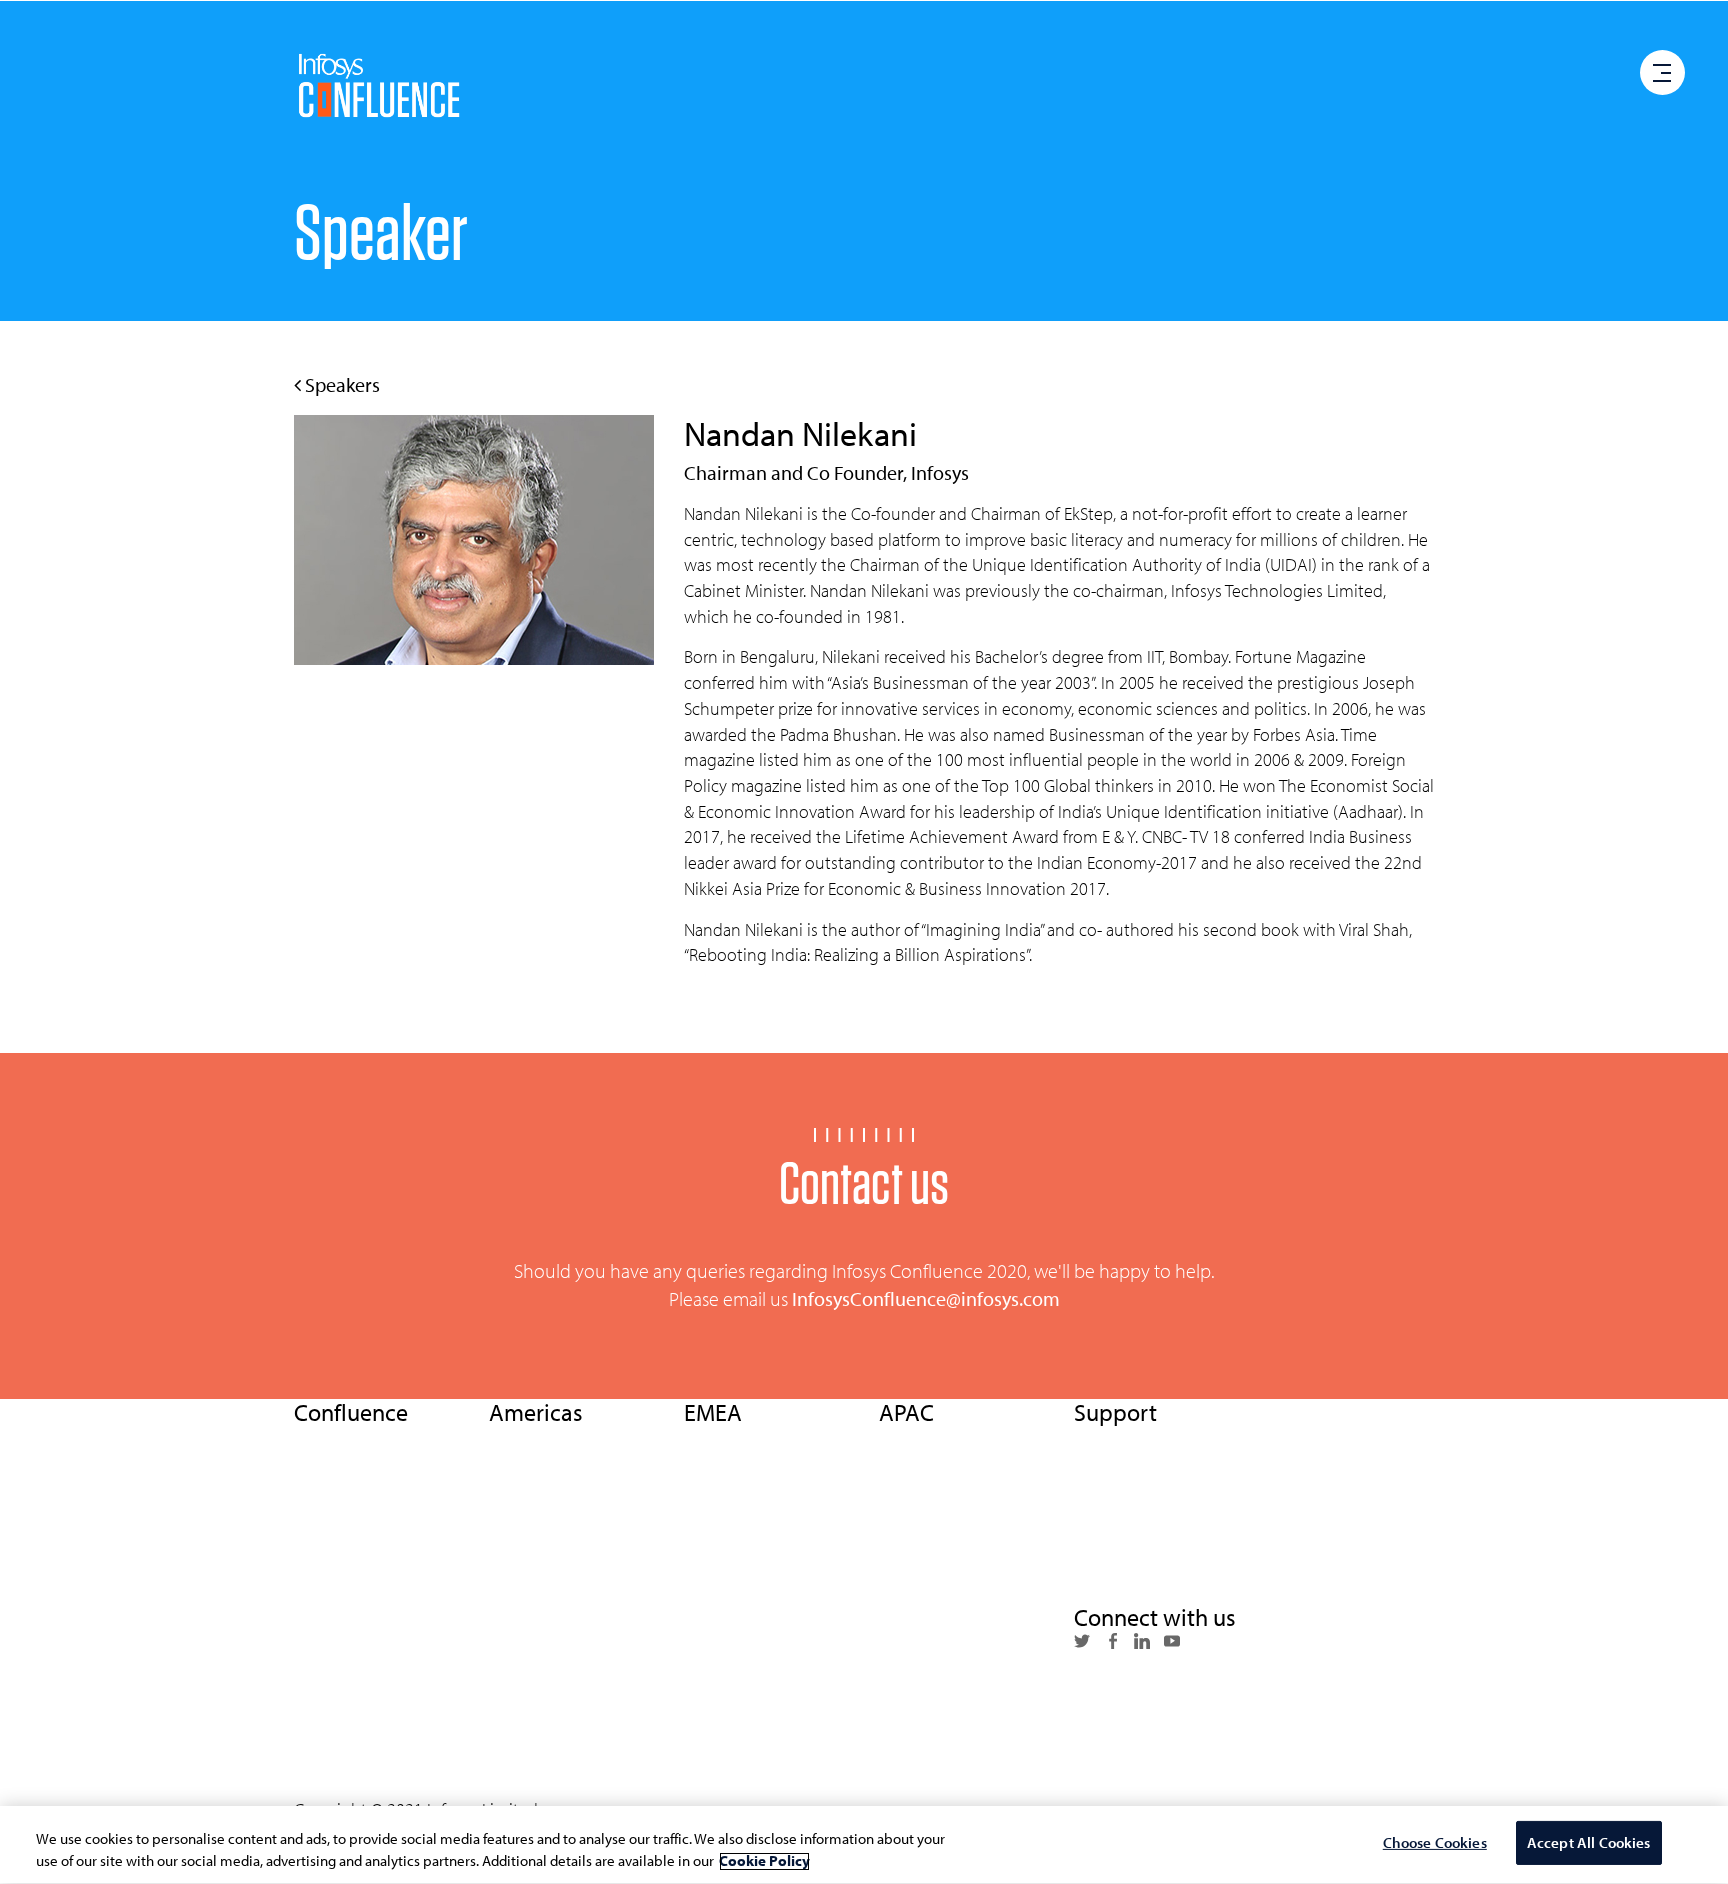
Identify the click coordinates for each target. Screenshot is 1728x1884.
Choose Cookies (1435, 1843)
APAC (312, 1653)
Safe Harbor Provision (1146, 1546)
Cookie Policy (1119, 1510)
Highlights (523, 1438)
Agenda (515, 1510)
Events (316, 1510)
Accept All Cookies (1589, 1843)
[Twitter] (1082, 1643)
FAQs (506, 1724)
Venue (510, 1617)
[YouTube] (1172, 1643)
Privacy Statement (1134, 1474)
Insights (320, 1546)
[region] (864, 1845)
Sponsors (519, 1653)
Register (711, 1760)
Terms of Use (1115, 1438)
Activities (519, 1581)
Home (314, 1438)
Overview (326, 1474)
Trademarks (1112, 1581)
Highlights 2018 (346, 1581)
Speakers (340, 384)
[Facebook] (1112, 1643)
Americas (324, 1688)
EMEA (313, 1617)
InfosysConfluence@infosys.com (926, 1298)
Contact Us (329, 1724)
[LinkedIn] (1142, 1643)
